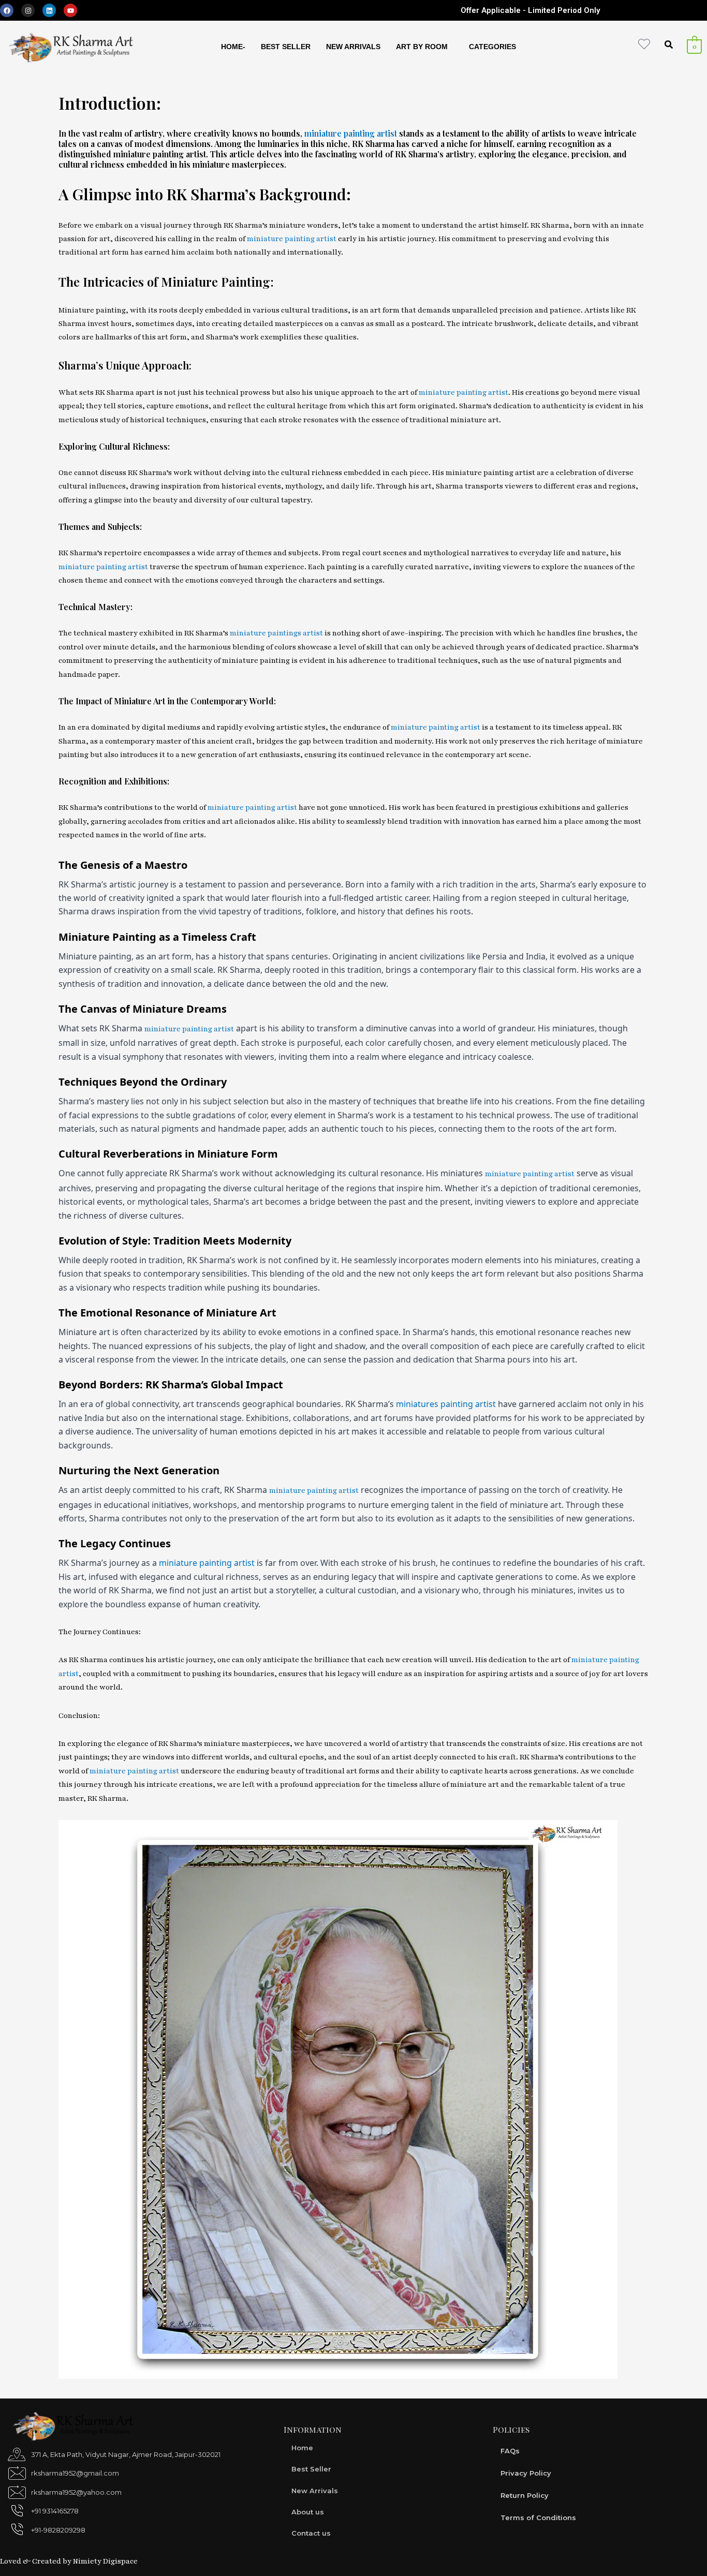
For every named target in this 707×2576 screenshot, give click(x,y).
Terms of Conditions (538, 2518)
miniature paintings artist (276, 633)
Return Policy (525, 2495)
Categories (492, 47)
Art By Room (422, 47)
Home (302, 2448)
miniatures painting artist (446, 1404)
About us (308, 2512)
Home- (233, 47)
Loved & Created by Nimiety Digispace (69, 2561)
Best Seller (286, 47)
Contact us (311, 2533)
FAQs (510, 2451)
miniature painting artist (351, 133)
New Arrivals (353, 47)
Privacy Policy (526, 2473)
